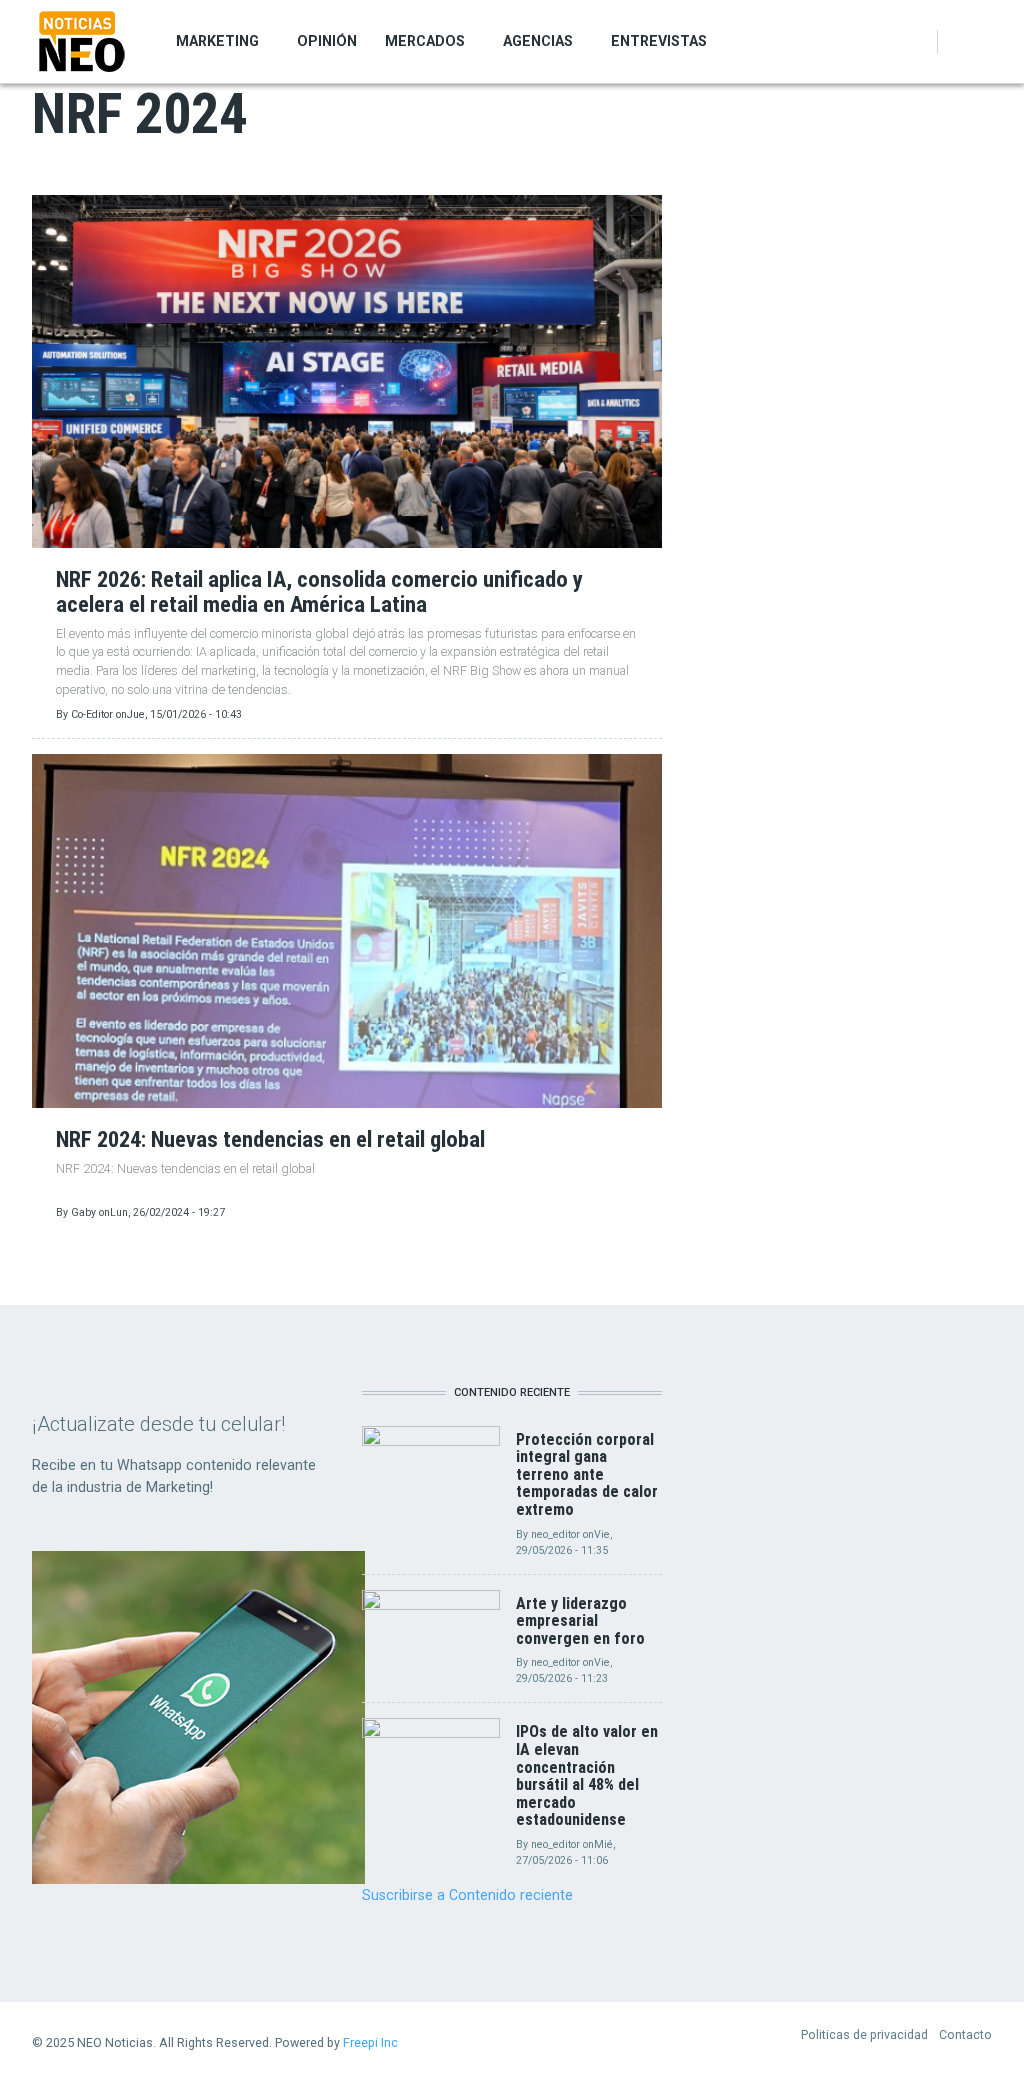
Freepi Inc (370, 2042)
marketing (217, 41)
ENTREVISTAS (659, 41)
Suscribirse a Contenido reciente (467, 1895)
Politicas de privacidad (864, 2034)
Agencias (538, 41)
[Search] (981, 42)
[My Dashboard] (959, 42)
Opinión (327, 41)
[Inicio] (82, 40)
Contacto (965, 2034)
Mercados (425, 41)
